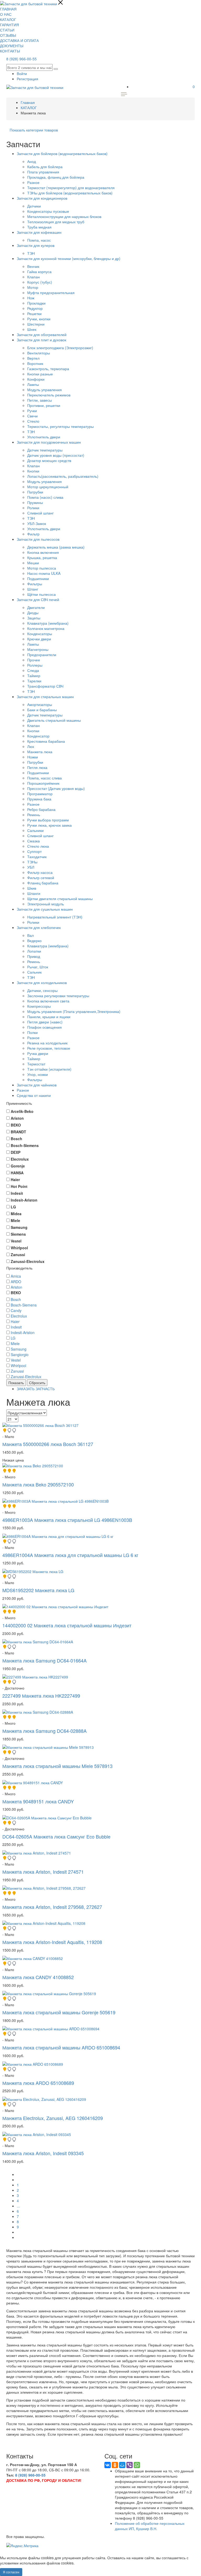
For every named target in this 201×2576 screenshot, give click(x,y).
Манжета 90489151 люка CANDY (38, 1801)
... (18, 2206)
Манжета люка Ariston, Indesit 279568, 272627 (52, 1907)
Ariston (16, 1287)
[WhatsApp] (137, 2465)
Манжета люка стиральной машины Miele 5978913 (57, 1766)
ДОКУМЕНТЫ (12, 46)
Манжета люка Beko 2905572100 (38, 1484)
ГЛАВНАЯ (8, 9)
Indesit (16, 1327)
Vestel (16, 1360)
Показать (16, 1383)
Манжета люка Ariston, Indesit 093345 (43, 2153)
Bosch (16, 1299)
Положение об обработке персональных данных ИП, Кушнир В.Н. (150, 2526)
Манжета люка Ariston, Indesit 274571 (43, 1872)
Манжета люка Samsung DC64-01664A (44, 1660)
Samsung (19, 1349)
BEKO (16, 1293)
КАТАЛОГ (8, 19)
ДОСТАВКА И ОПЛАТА (19, 40)
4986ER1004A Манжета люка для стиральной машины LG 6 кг (70, 1555)
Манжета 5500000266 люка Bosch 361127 (48, 1444)
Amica (16, 1276)
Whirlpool (18, 1366)
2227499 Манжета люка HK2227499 (41, 1696)
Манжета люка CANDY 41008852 (38, 1977)
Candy (16, 1310)
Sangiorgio (20, 1355)
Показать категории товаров (34, 130)
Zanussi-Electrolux (26, 1377)
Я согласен (11, 2572)
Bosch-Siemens (24, 1305)
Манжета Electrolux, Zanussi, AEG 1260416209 (53, 2118)
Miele (15, 1343)
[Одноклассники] (115, 2465)
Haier (15, 1321)
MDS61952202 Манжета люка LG (38, 1590)
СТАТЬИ (7, 30)
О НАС (6, 14)
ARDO (16, 1282)
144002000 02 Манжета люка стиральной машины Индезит (67, 1625)
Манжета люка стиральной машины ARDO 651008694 (61, 2047)
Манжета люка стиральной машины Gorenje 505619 (59, 2012)
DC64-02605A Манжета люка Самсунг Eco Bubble (56, 1836)
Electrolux (19, 1316)
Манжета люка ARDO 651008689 (38, 2083)
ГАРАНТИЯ (9, 25)
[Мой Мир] (122, 2465)
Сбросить (37, 1383)
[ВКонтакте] (108, 2465)
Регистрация (27, 79)
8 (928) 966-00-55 (21, 59)
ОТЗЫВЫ (8, 35)
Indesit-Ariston (23, 1332)
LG (13, 1338)
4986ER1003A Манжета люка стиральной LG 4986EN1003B (67, 1520)
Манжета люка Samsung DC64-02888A (44, 1731)
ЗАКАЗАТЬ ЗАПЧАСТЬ (36, 1389)
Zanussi (17, 1371)
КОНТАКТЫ (10, 51)
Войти (22, 73)
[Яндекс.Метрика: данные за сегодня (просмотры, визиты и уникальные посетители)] (22, 2546)
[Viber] (130, 2465)
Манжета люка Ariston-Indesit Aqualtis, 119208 (52, 1942)
